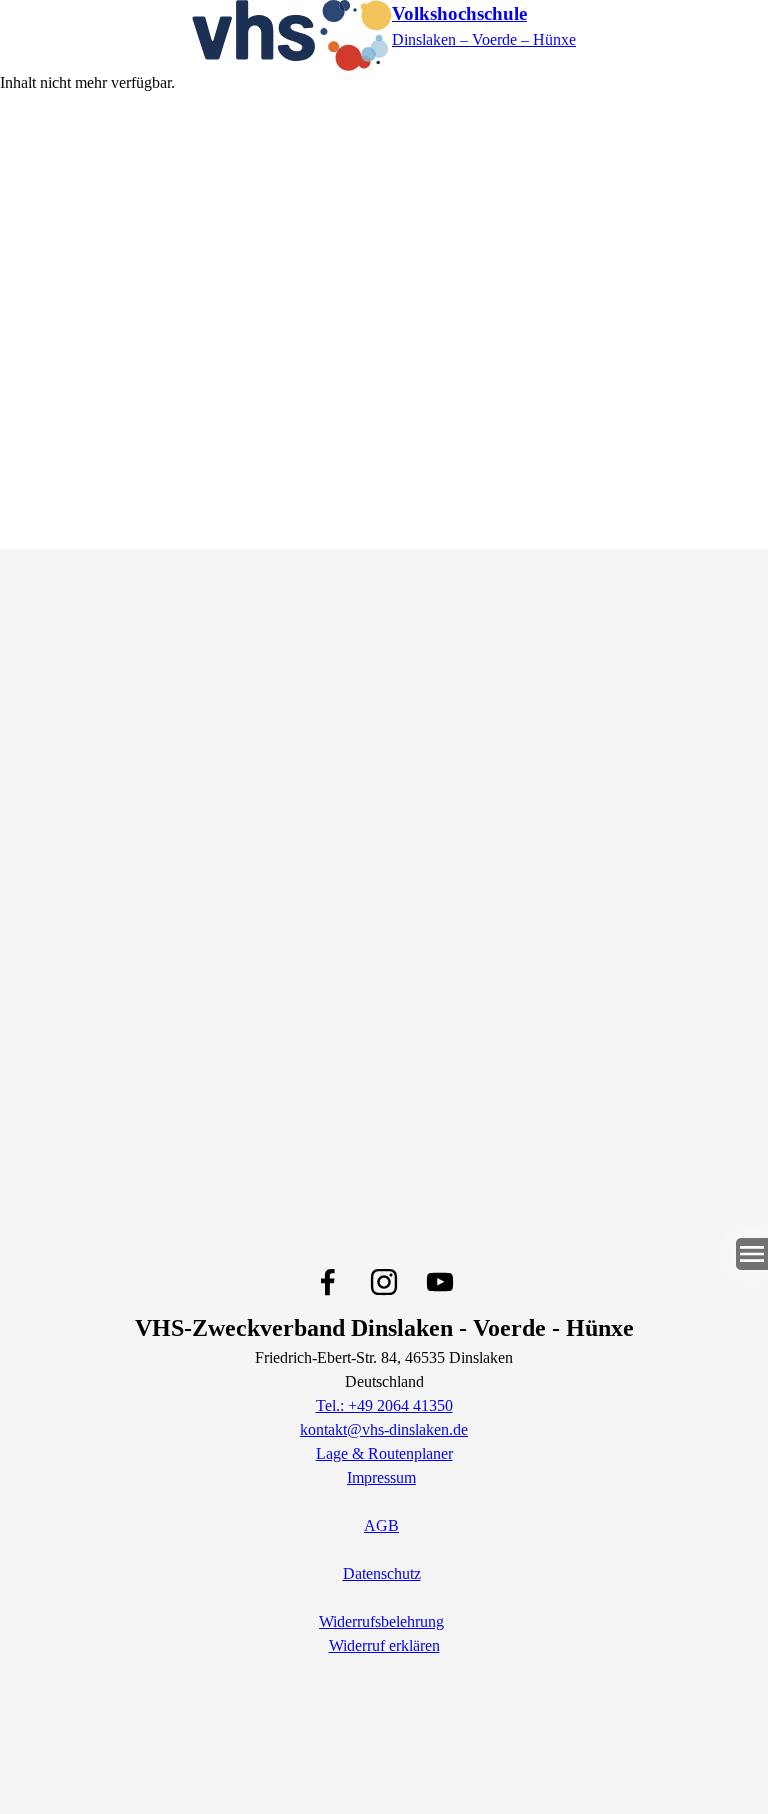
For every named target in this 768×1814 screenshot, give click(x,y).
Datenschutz (382, 1573)
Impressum (381, 1477)
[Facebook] (328, 1282)
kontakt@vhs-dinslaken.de (384, 1429)
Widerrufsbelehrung (381, 1621)
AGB (381, 1525)
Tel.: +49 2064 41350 (384, 1405)
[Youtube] (440, 1282)
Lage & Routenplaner (384, 1453)
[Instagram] (384, 1282)
